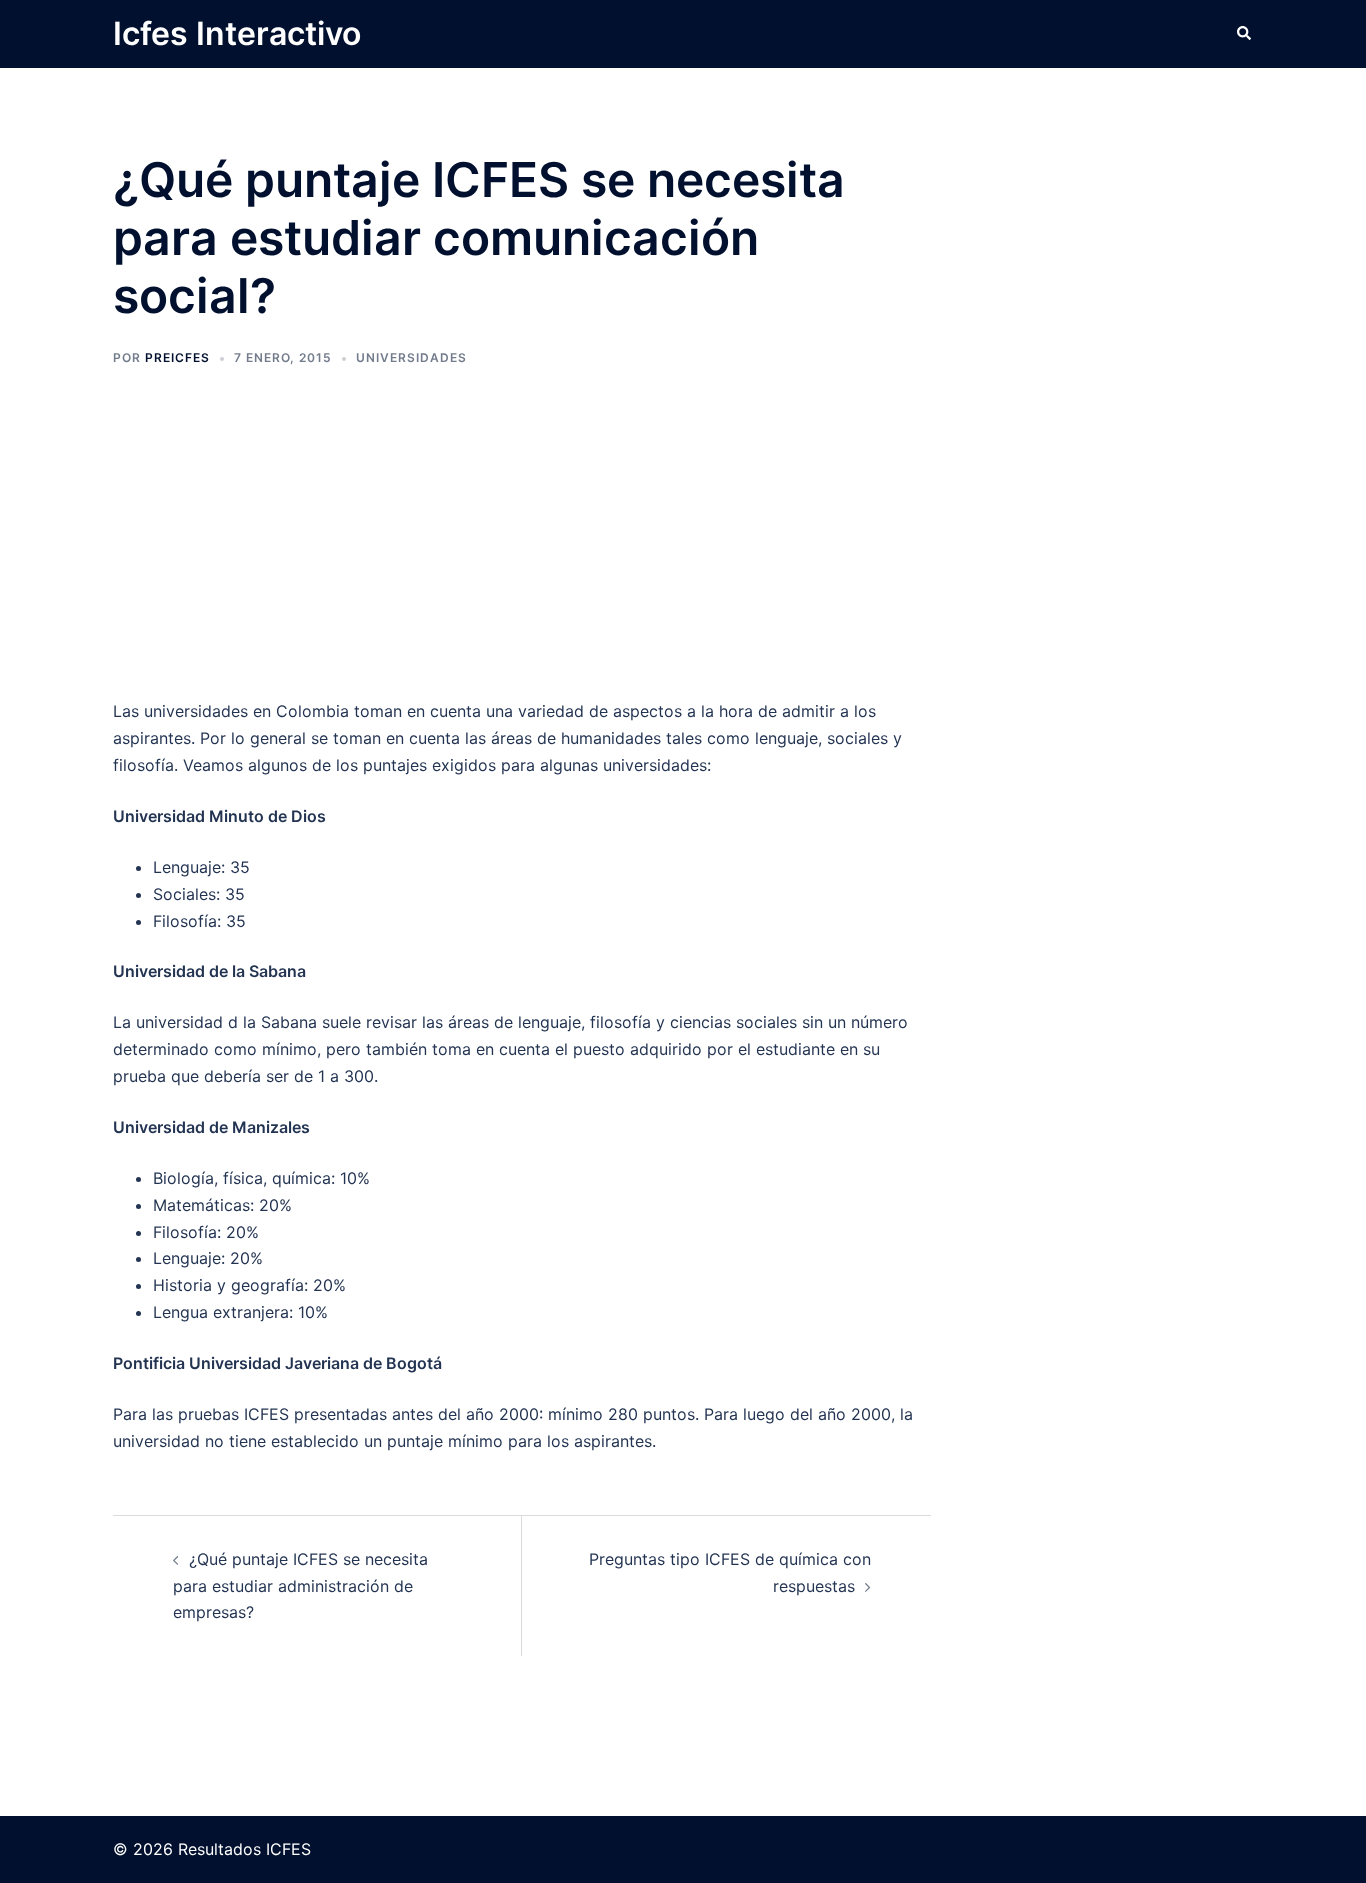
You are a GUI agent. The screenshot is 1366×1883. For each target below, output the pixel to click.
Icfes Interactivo (237, 33)
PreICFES (177, 357)
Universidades (411, 357)
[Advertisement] (522, 548)
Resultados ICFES (244, 1849)
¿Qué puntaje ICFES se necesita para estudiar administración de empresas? (300, 1586)
